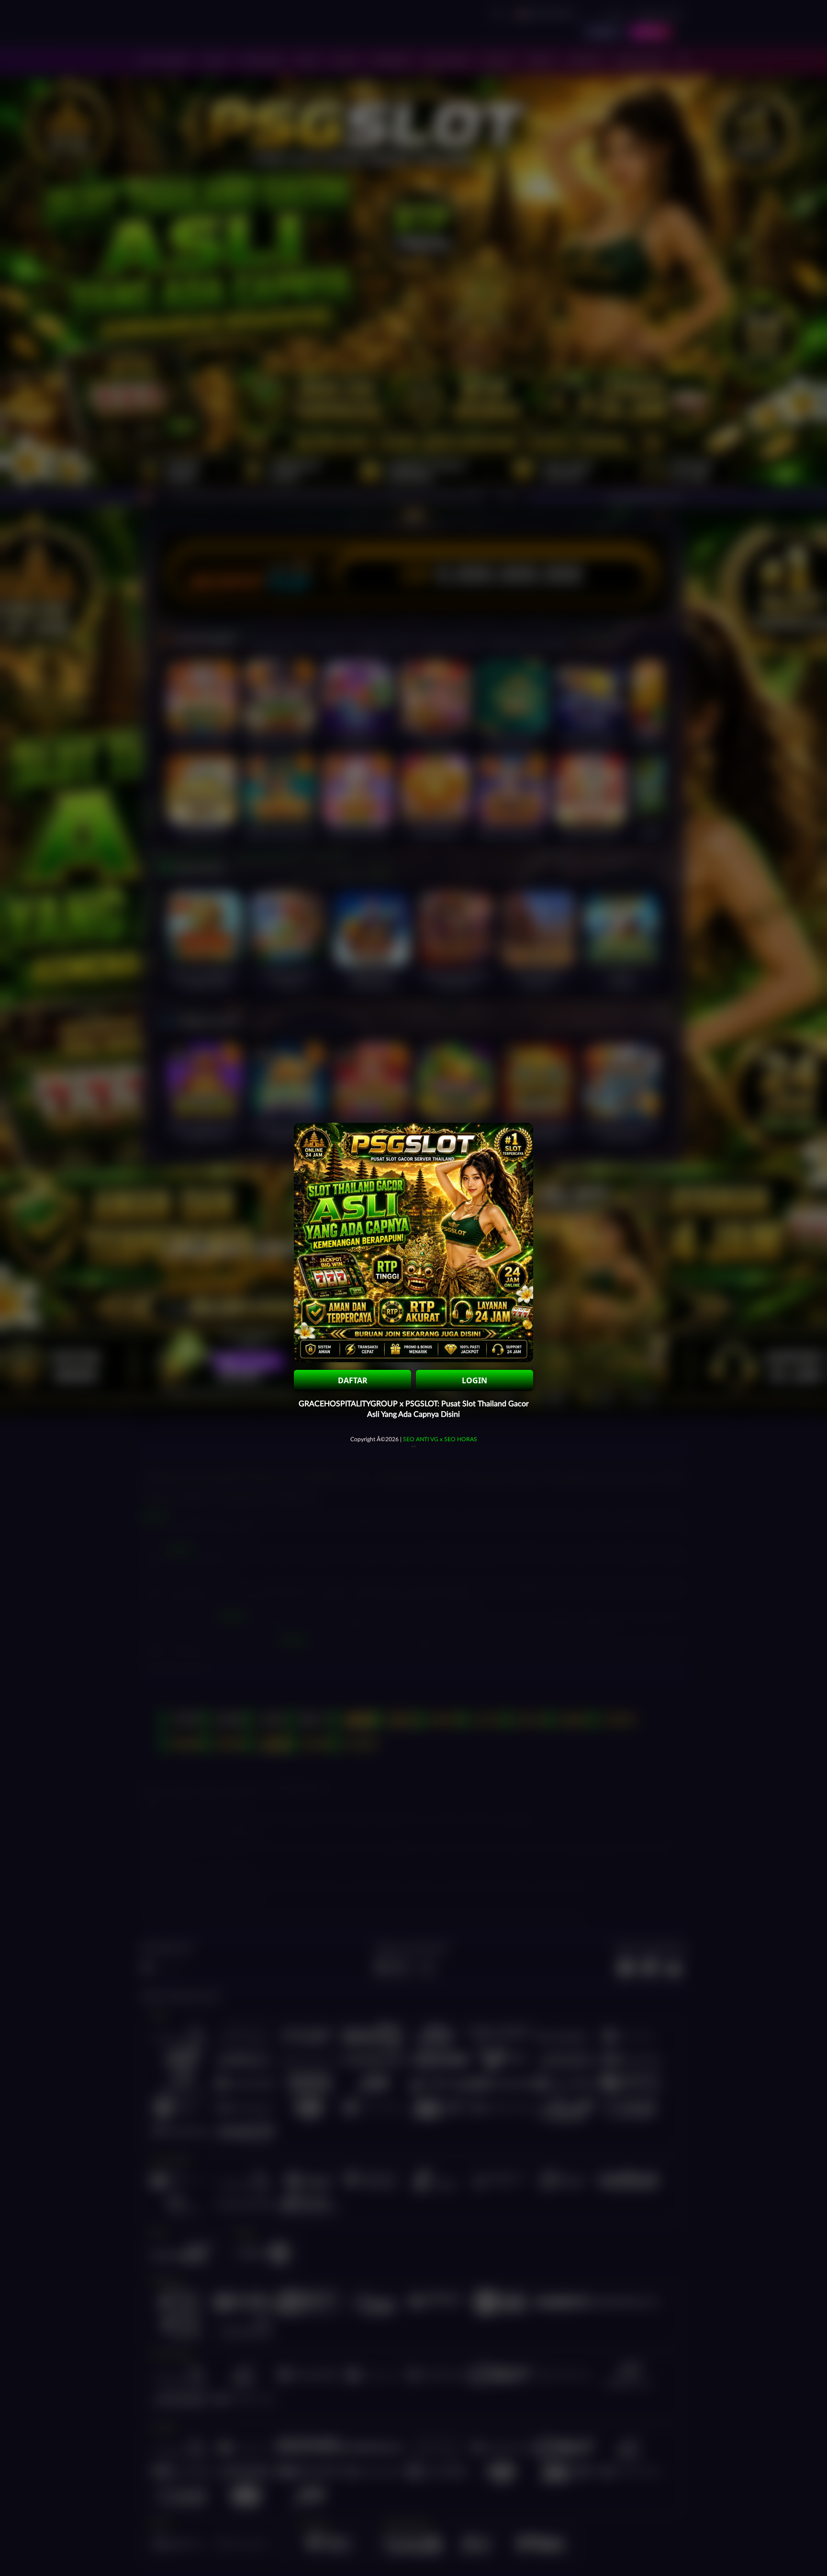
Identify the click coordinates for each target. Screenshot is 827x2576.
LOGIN (475, 1380)
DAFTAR (353, 1380)
